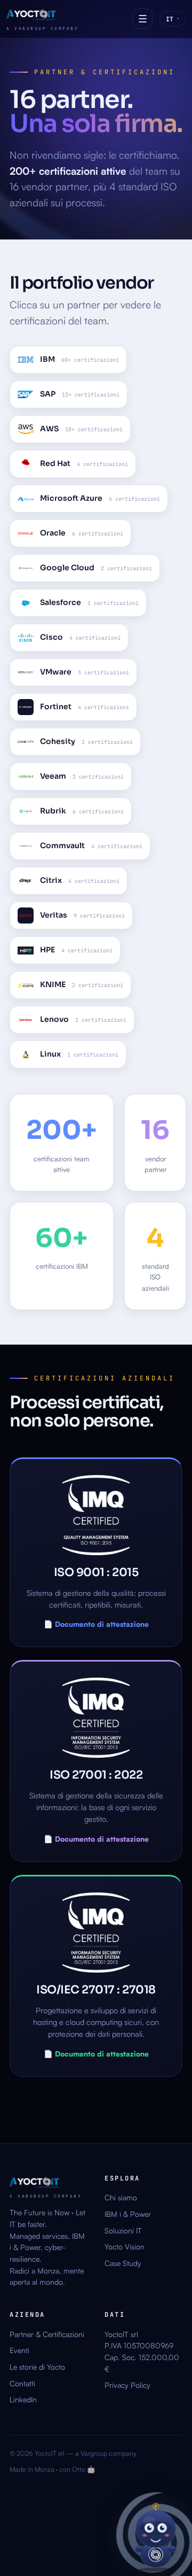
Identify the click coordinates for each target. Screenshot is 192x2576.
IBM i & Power (128, 2214)
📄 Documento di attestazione (96, 1624)
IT (173, 19)
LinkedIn (23, 2399)
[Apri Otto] (156, 2535)
